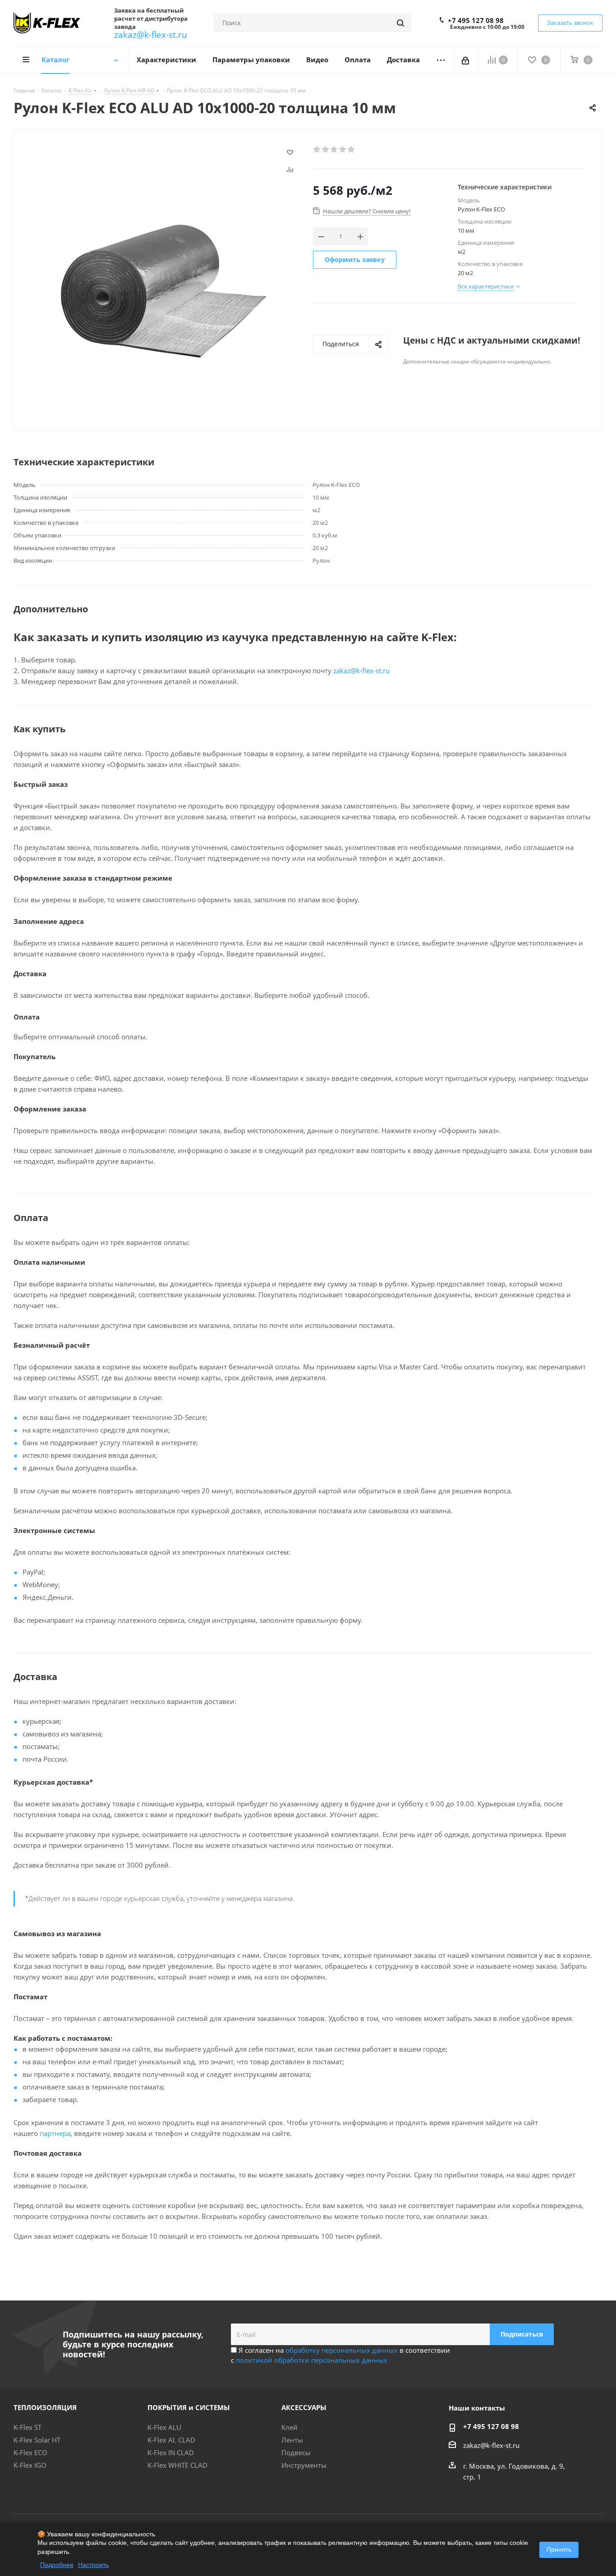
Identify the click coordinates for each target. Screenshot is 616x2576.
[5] (352, 150)
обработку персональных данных (342, 2350)
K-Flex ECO (30, 2452)
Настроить (93, 2565)
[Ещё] (441, 60)
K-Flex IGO (30, 2465)
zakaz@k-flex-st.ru (151, 34)
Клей (290, 2427)
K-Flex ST (28, 2427)
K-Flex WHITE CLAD (177, 2465)
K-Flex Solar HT (37, 2440)
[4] (343, 150)
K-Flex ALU (164, 2427)
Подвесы (296, 2452)
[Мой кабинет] (466, 60)
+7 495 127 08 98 (476, 20)
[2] (326, 150)
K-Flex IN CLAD (171, 2452)
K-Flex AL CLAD (171, 2440)
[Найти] (400, 23)
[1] (317, 150)
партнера (55, 2133)
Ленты (292, 2440)
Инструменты (304, 2465)
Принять (559, 2549)
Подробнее (57, 2565)
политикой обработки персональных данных (312, 2360)
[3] (334, 150)
